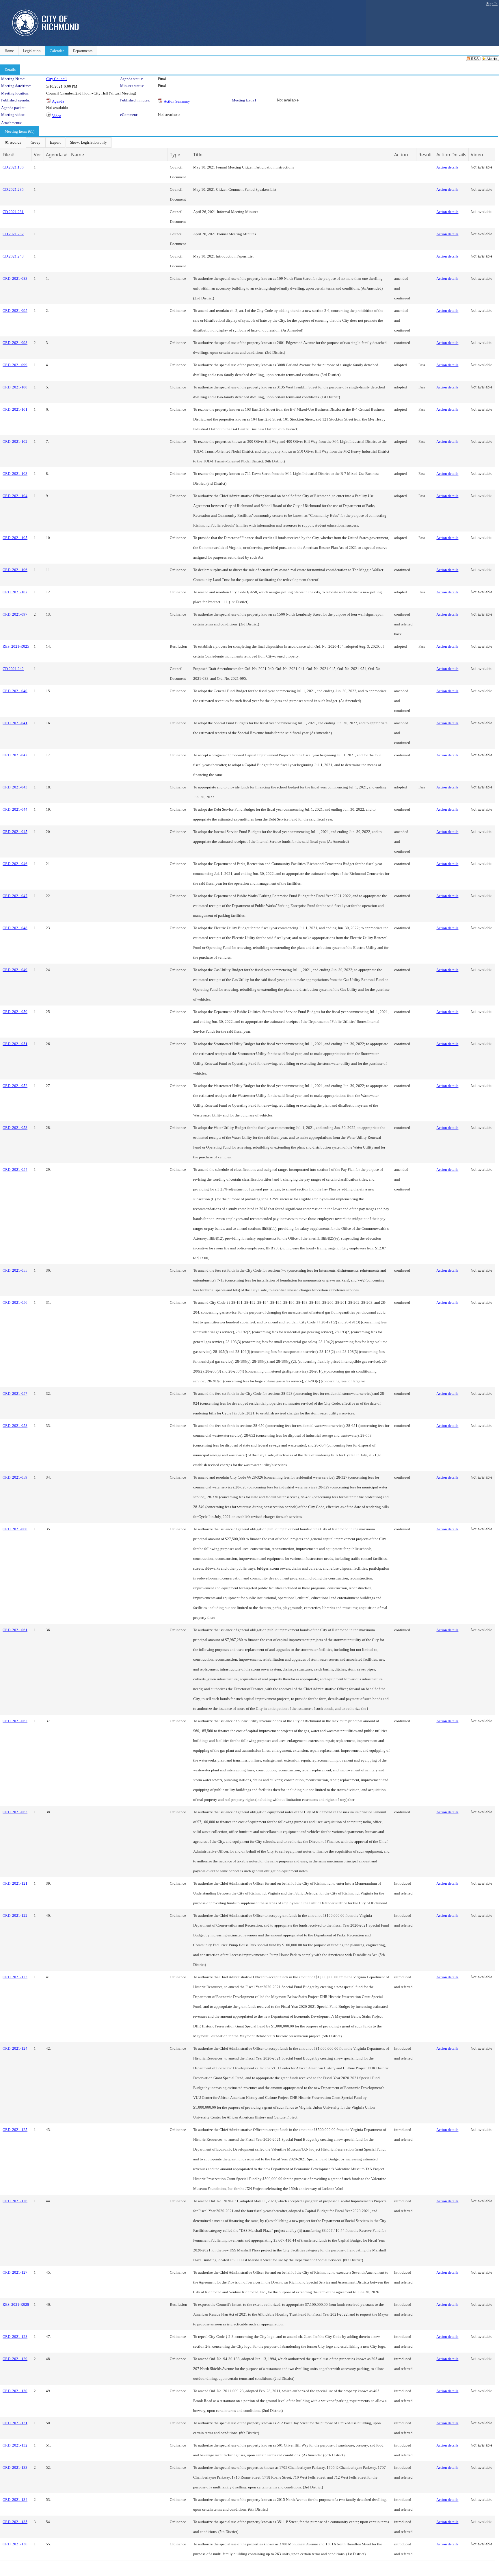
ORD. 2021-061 (15, 1630)
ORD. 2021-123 (15, 1977)
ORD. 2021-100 (15, 387)
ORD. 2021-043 (15, 787)
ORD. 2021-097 (15, 614)
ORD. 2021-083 (15, 278)
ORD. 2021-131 (15, 2423)
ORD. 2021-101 (15, 409)
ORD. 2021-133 (15, 2467)
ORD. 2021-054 (15, 1170)
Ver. (38, 155)
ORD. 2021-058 (15, 1426)
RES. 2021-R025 (16, 646)
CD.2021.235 (13, 189)
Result (425, 155)
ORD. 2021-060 (15, 1529)
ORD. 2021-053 (15, 1128)
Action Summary (177, 101)
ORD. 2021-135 (15, 2522)
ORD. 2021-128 (15, 2337)
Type (175, 155)
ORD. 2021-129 (15, 2359)
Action (401, 155)
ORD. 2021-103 (15, 474)
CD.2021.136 (13, 167)
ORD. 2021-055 (15, 1270)
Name (78, 155)
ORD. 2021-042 (15, 755)
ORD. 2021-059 (15, 1477)
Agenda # (56, 155)
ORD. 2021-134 (15, 2500)
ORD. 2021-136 (15, 2544)
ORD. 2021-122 (15, 1915)
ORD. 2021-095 (15, 311)
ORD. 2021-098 (15, 343)
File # (8, 155)
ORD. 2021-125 (15, 2130)
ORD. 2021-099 (15, 365)
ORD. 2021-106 (15, 570)
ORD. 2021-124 (15, 2048)
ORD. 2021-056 (15, 1302)
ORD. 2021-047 (15, 896)
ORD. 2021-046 (15, 864)
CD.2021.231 (13, 212)
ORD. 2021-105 (15, 538)
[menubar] (56, 142)
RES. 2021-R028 (16, 2304)
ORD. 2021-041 (15, 723)
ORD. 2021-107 (15, 592)
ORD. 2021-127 (15, 2272)
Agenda (58, 101)
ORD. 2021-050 (15, 1012)
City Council (56, 79)
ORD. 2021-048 (15, 928)
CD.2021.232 (13, 234)
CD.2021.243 (13, 256)
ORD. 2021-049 (15, 970)
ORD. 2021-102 (15, 441)
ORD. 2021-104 (15, 496)
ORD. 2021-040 (15, 691)
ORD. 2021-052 (15, 1086)
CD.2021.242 (13, 669)
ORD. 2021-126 (15, 2201)
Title (198, 155)
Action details (447, 167)
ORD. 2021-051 (15, 1044)
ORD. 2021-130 (15, 2391)
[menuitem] (13, 142)
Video (57, 116)
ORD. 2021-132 (15, 2445)
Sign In (492, 4)
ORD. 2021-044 (15, 809)
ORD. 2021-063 (15, 1812)
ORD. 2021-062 (15, 1721)
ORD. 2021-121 (15, 1883)
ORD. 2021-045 (15, 832)
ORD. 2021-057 (15, 1393)
